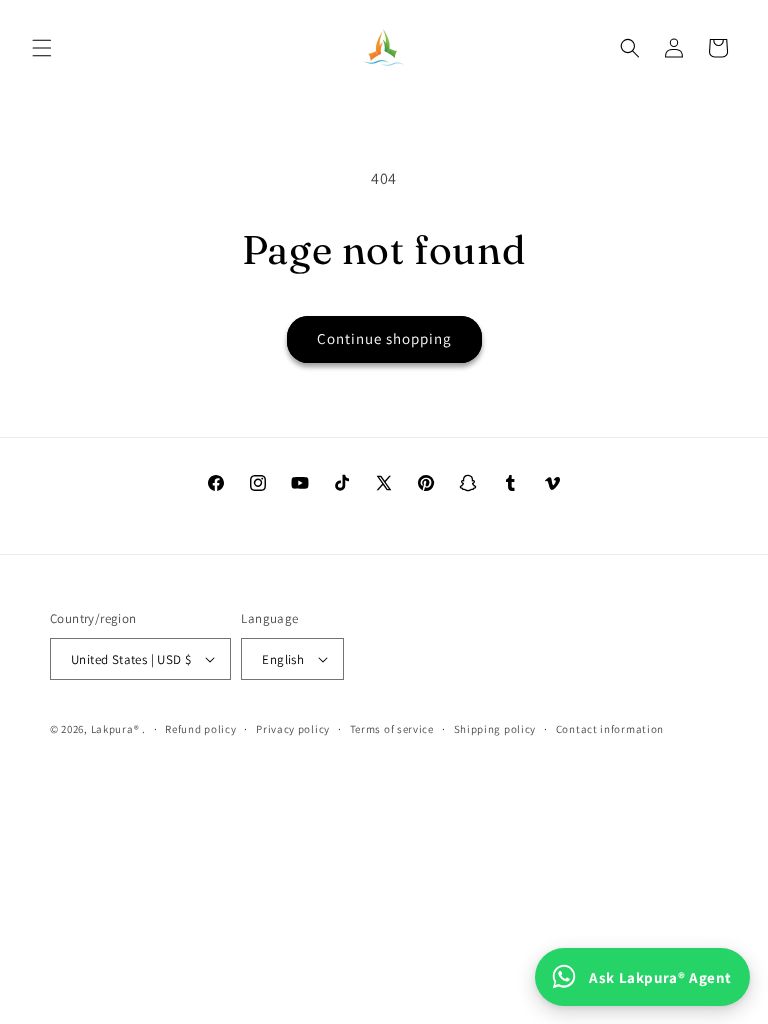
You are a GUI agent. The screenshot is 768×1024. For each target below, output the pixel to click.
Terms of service (392, 729)
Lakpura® (115, 729)
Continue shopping (384, 338)
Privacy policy (293, 729)
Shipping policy (495, 729)
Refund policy (200, 729)
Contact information (610, 729)
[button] (42, 48)
